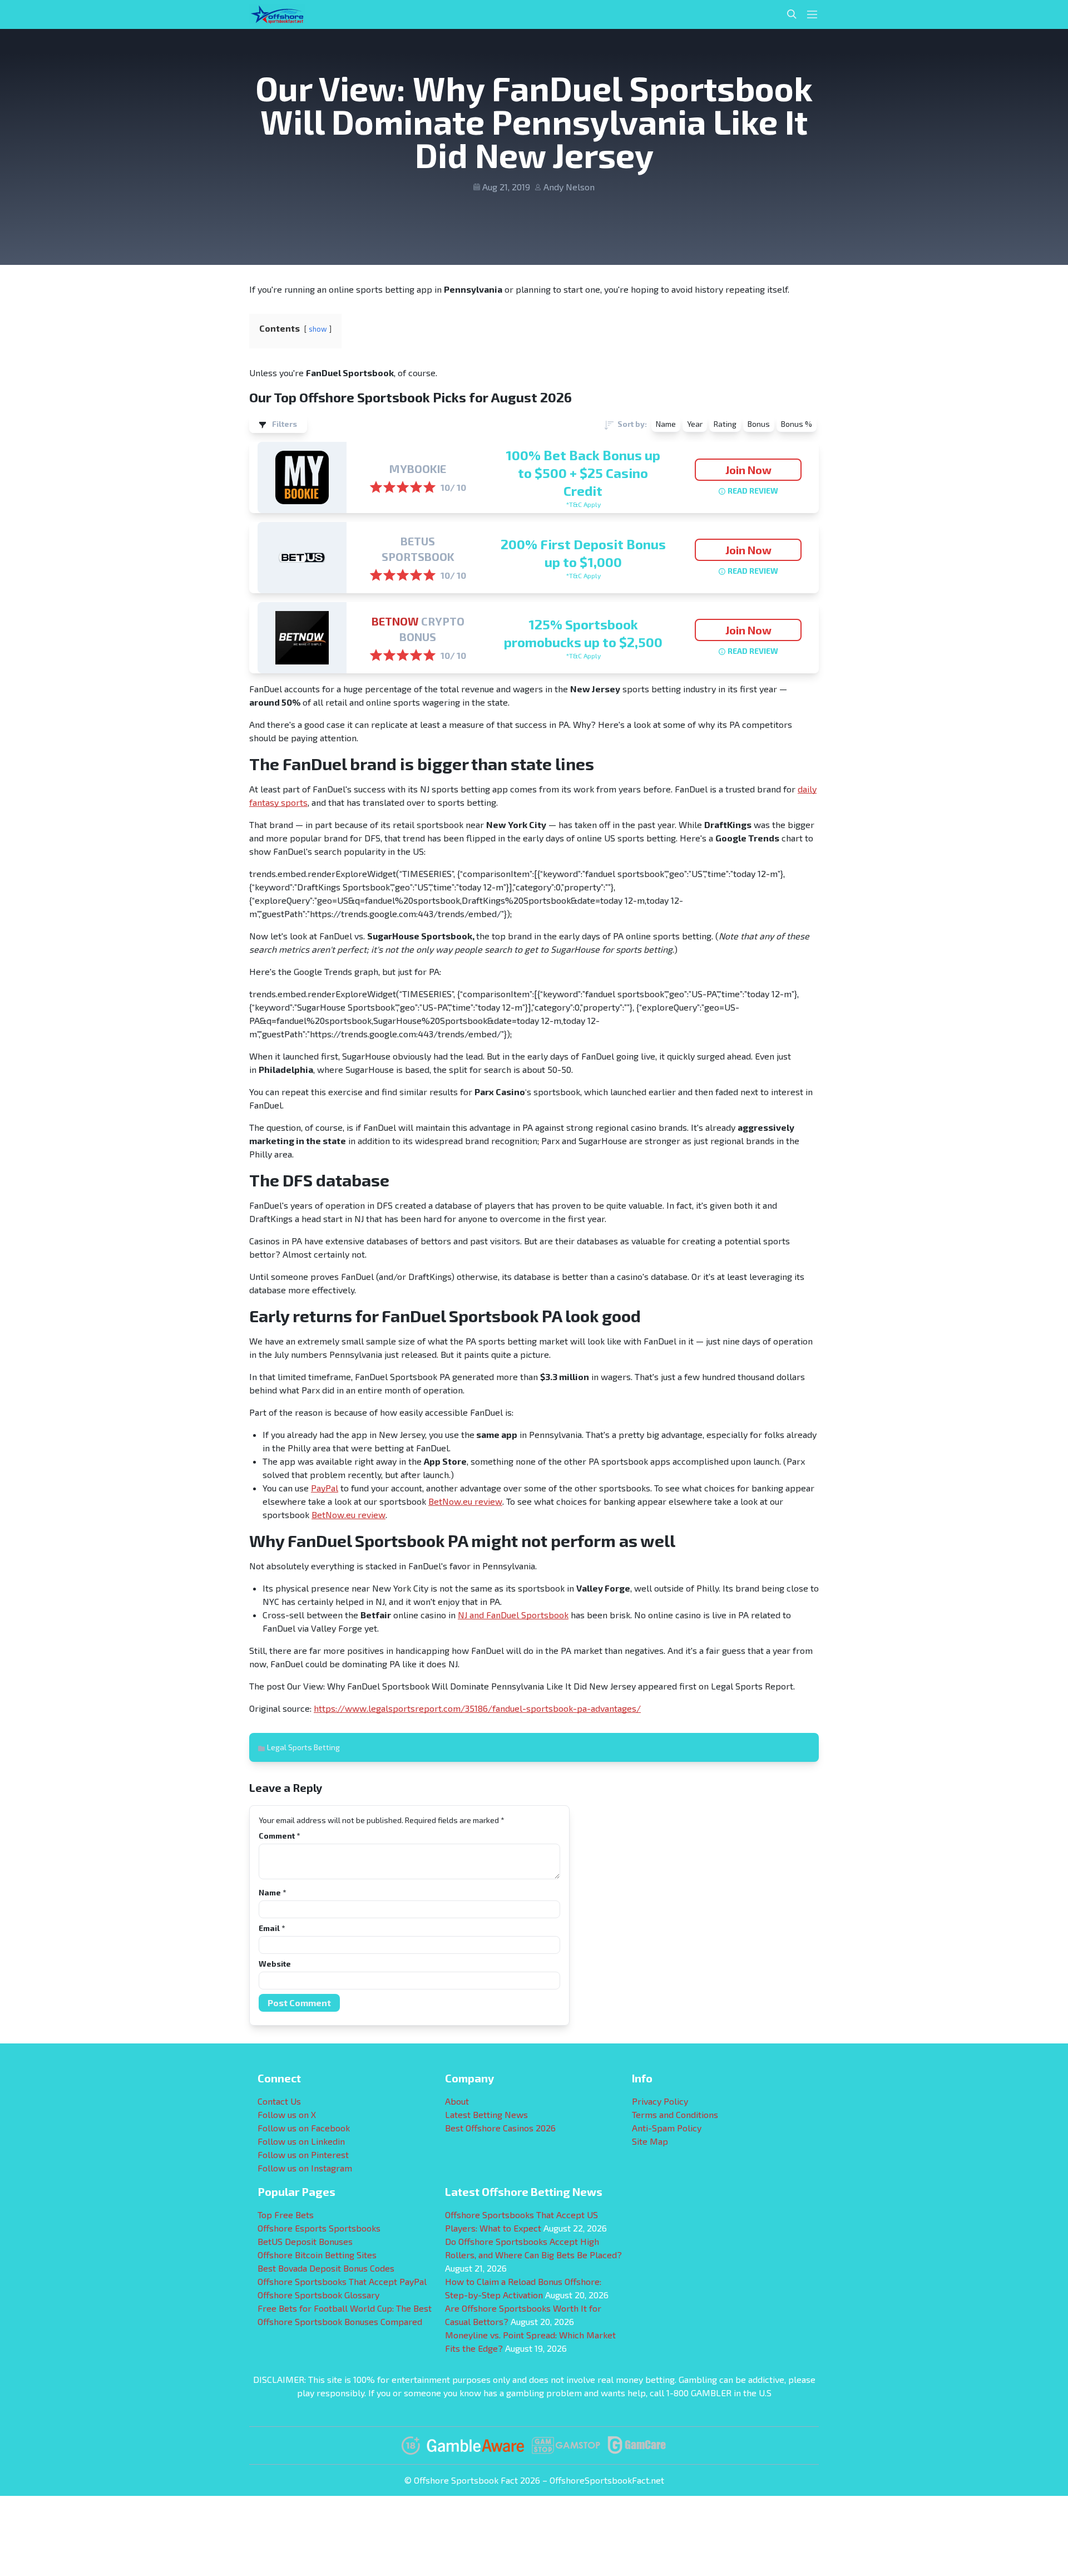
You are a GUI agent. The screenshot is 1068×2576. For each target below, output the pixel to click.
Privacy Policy (660, 2101)
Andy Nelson (569, 187)
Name (272, 1892)
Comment (279, 1836)
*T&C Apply (583, 504)
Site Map (650, 2141)
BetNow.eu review (465, 1501)
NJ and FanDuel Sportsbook (513, 1615)
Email (272, 1928)
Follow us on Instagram (305, 2168)
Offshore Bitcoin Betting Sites (317, 2255)
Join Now (748, 470)
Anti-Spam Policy (667, 2128)
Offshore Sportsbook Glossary (318, 2295)
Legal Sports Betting (303, 1747)
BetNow (395, 621)
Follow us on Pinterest (303, 2154)
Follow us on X (287, 2114)
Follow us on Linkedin (301, 2141)
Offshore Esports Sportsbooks (319, 2228)
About (457, 2101)
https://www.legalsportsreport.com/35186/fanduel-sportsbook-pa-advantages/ (477, 1708)
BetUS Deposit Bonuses (305, 2241)
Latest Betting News (486, 2114)
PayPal (325, 1488)
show (318, 329)
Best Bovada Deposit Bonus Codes (326, 2268)
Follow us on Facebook (304, 2128)
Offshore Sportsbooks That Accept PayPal (342, 2281)
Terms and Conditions (675, 2114)
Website (275, 1964)
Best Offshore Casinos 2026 (500, 2128)
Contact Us (279, 2101)
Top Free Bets (286, 2215)
